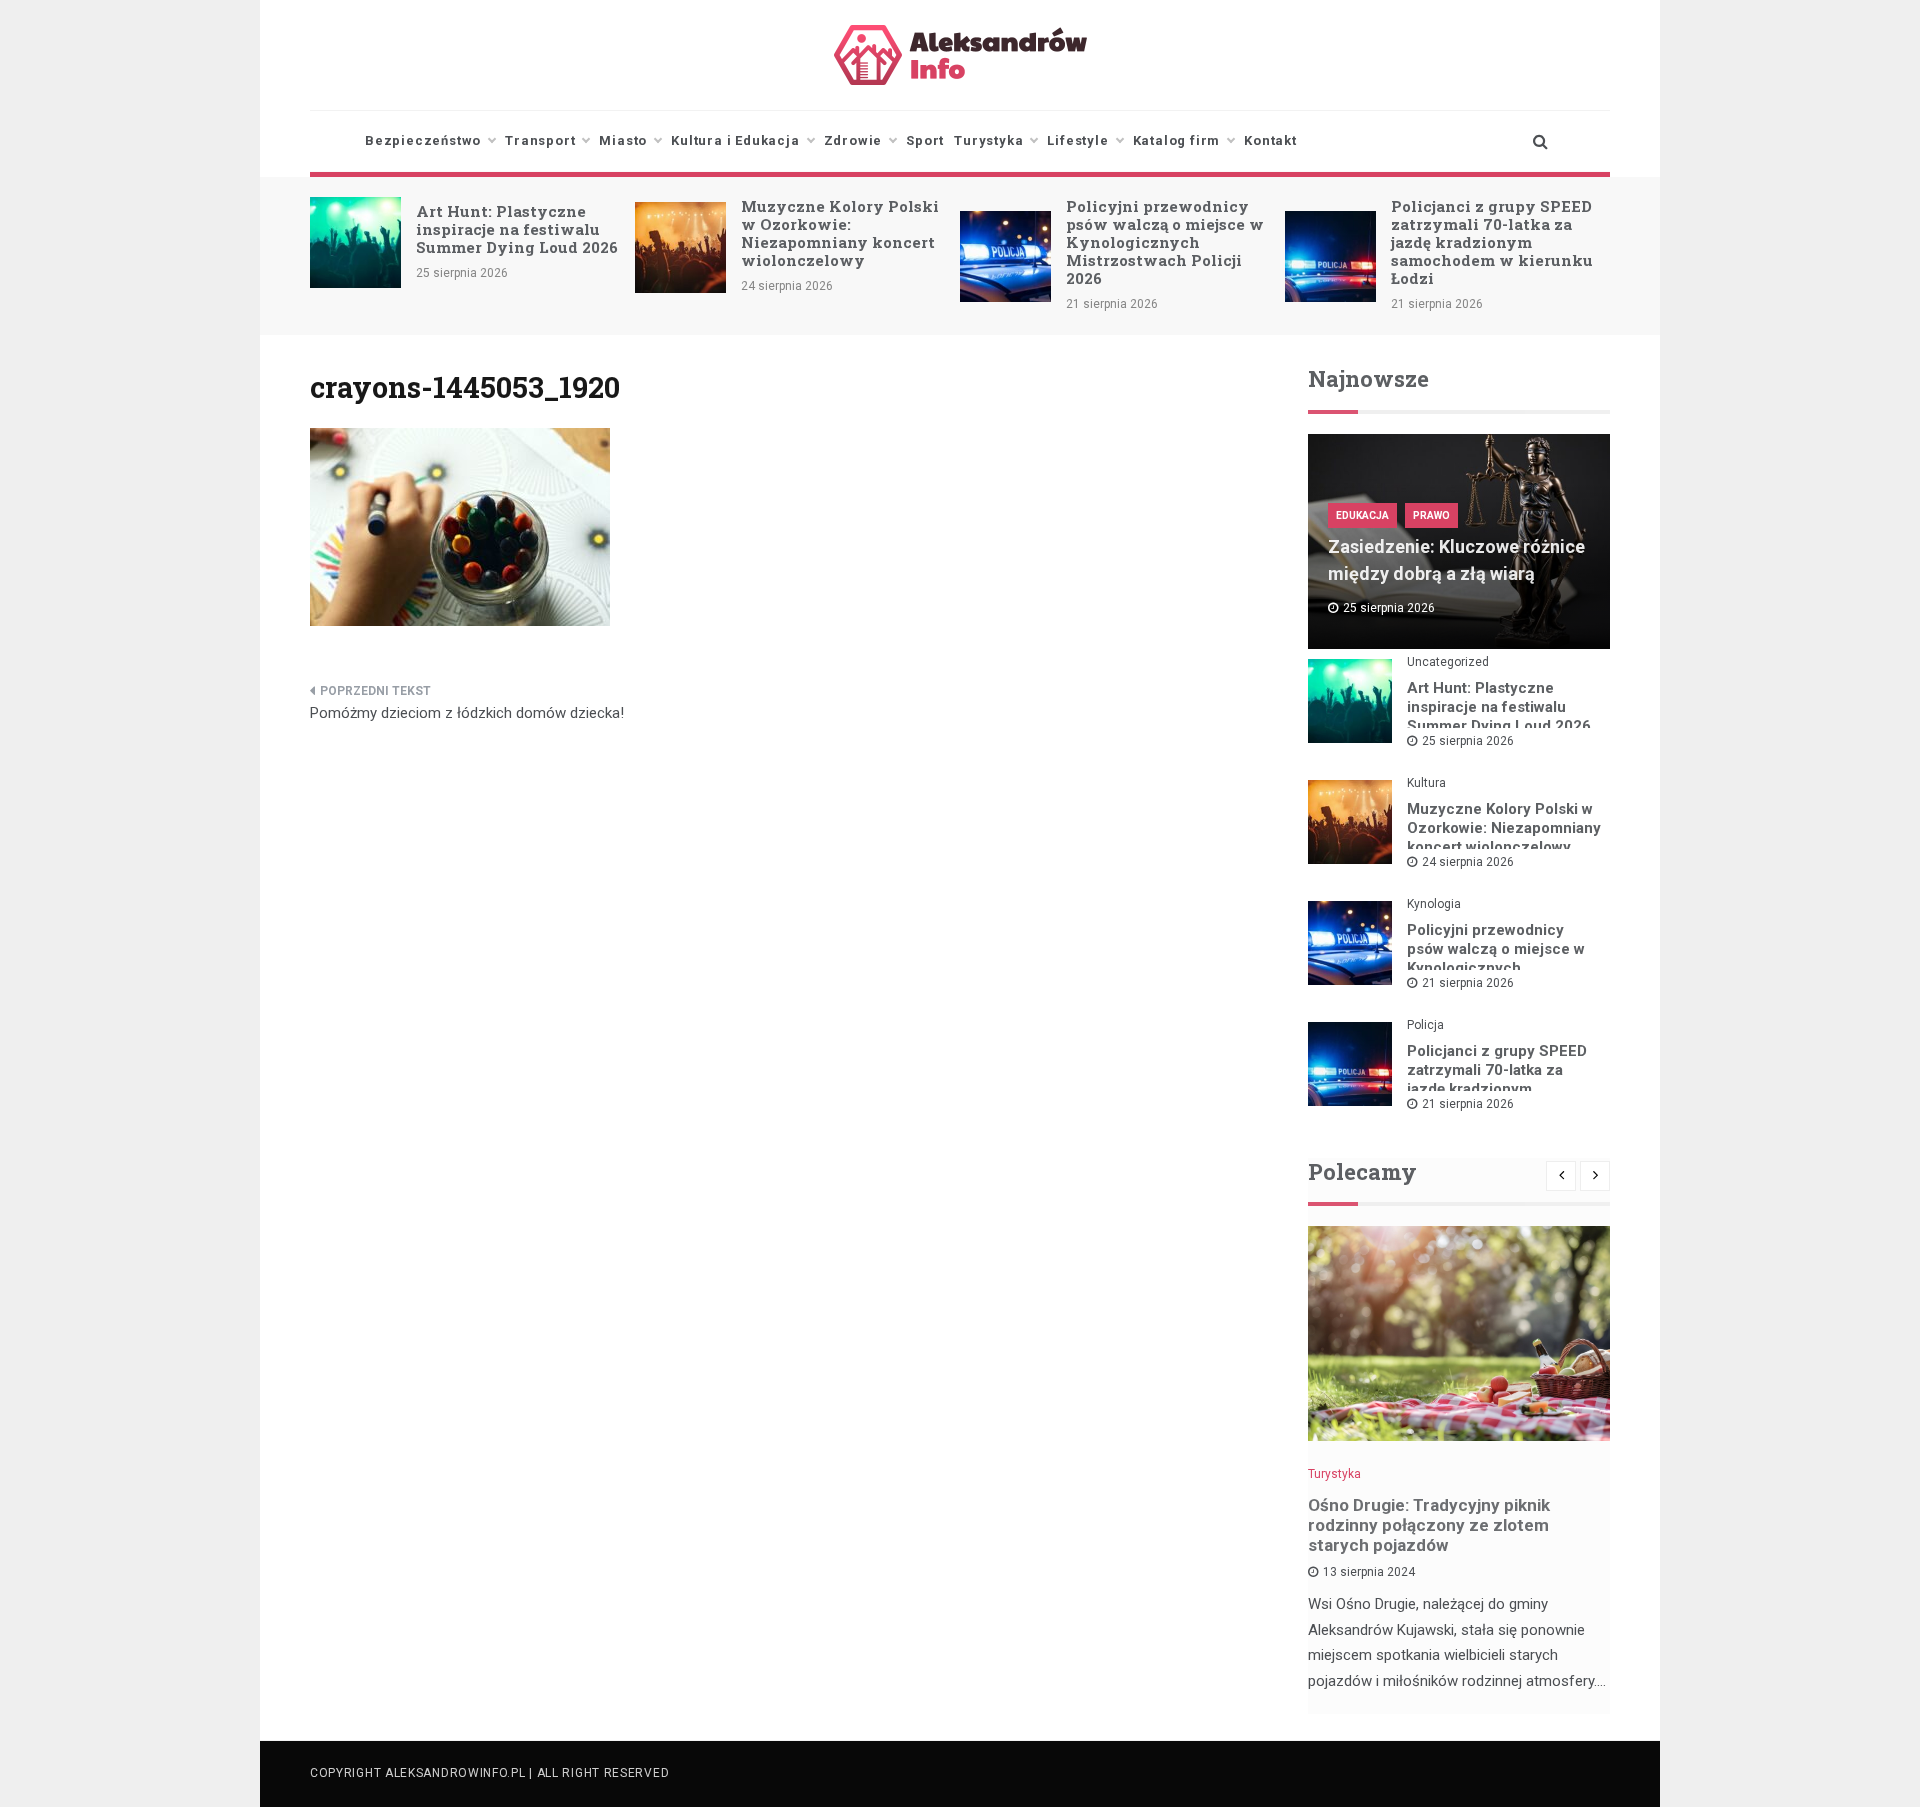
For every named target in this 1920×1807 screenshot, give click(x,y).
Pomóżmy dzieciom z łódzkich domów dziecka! (467, 713)
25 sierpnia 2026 (1468, 741)
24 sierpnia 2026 (1468, 862)
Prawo (1431, 515)
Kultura (1426, 783)
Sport (925, 140)
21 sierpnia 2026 (1468, 983)
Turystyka (988, 140)
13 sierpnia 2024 (1369, 1572)
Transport (540, 140)
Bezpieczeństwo (423, 140)
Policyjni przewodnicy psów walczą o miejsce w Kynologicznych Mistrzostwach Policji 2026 (1165, 242)
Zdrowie (853, 140)
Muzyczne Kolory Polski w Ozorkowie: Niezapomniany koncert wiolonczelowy (840, 233)
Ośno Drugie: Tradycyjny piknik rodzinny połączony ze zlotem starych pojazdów (1429, 1525)
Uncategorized (1448, 662)
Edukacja (1362, 515)
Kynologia (1434, 904)
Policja (1425, 1025)
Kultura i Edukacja (735, 140)
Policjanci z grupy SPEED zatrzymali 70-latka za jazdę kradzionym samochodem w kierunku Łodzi (1492, 242)
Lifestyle (1077, 140)
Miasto (623, 140)
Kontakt (1270, 140)
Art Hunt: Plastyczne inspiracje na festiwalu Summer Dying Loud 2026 (517, 229)
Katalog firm (1177, 140)
